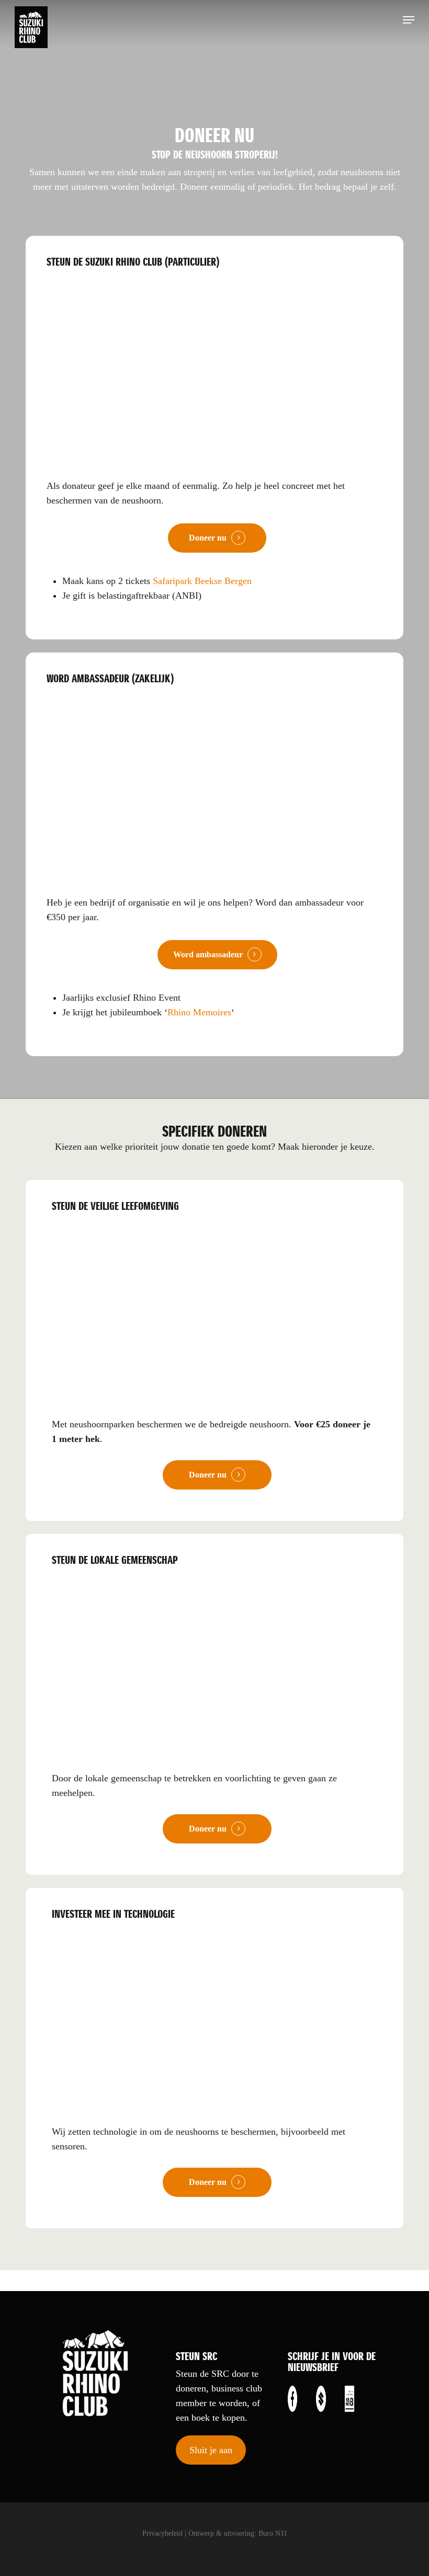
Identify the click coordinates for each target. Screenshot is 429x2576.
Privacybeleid (162, 2533)
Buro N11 (273, 2533)
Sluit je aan (211, 2450)
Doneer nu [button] (208, 538)
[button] (409, 20)
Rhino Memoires (199, 1012)
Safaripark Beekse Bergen (202, 581)
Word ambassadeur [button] (208, 954)
